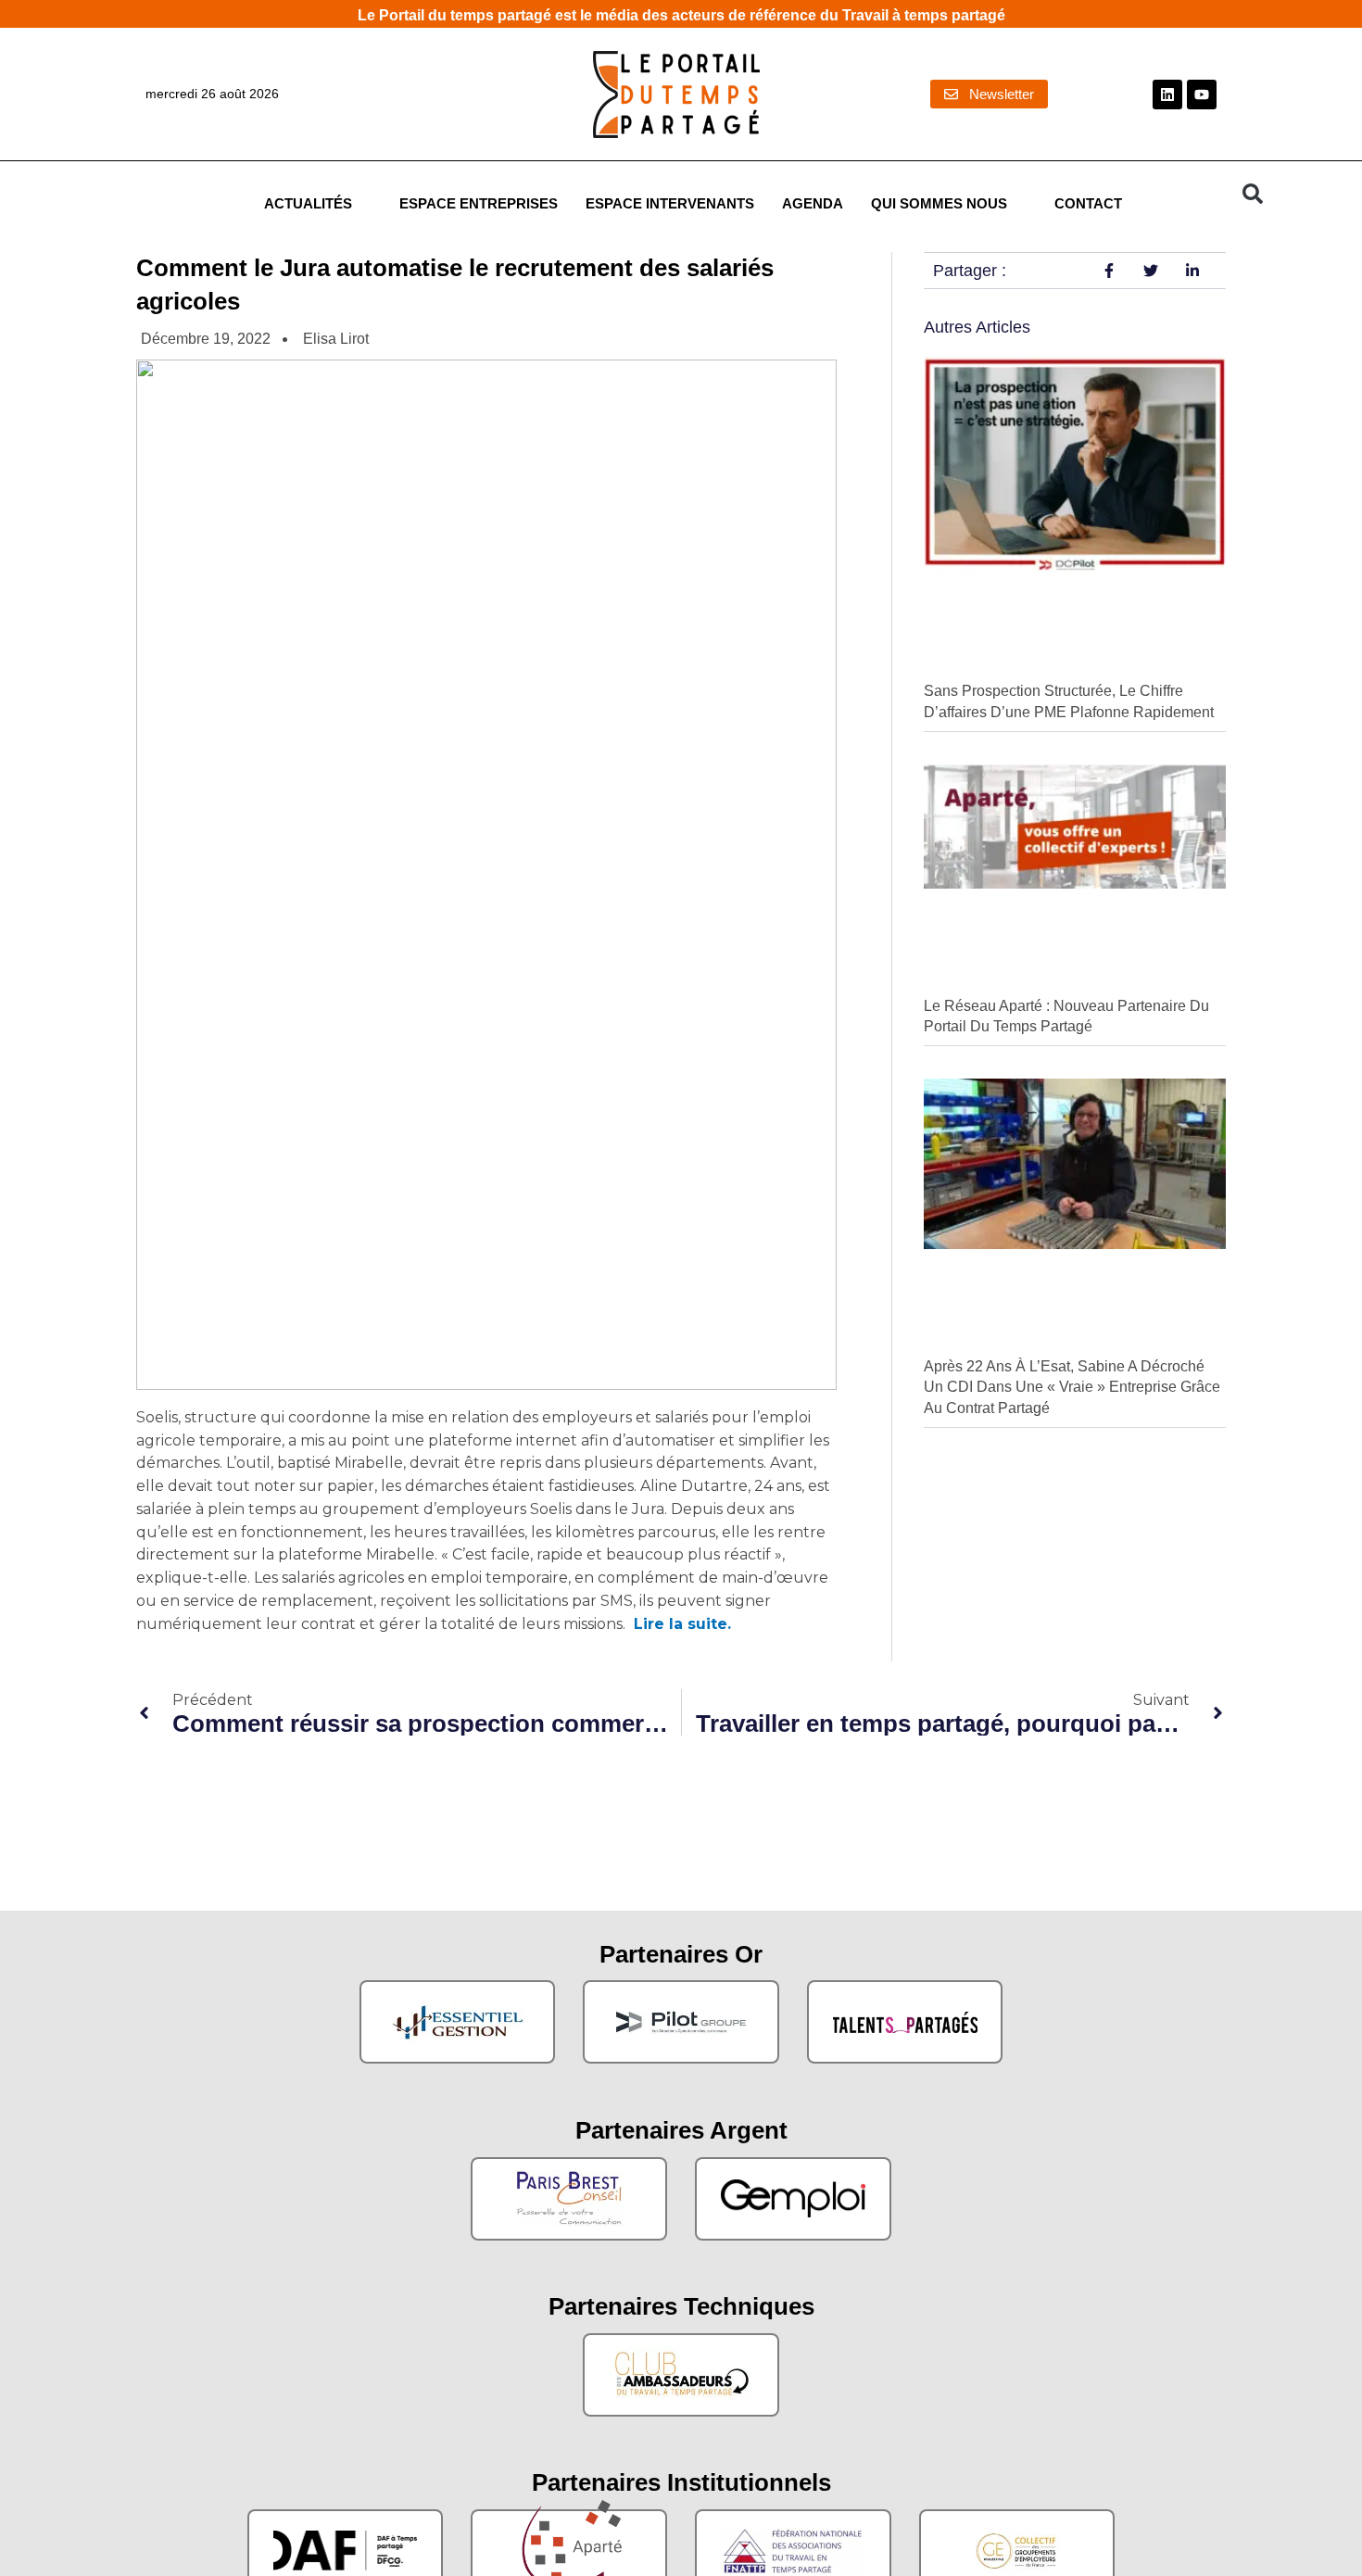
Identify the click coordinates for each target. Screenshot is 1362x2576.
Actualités (308, 204)
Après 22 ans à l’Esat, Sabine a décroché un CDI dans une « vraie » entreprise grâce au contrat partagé (1072, 1387)
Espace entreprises (479, 204)
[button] (1253, 194)
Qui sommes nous (939, 204)
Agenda (813, 204)
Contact (1088, 204)
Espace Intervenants (670, 204)
